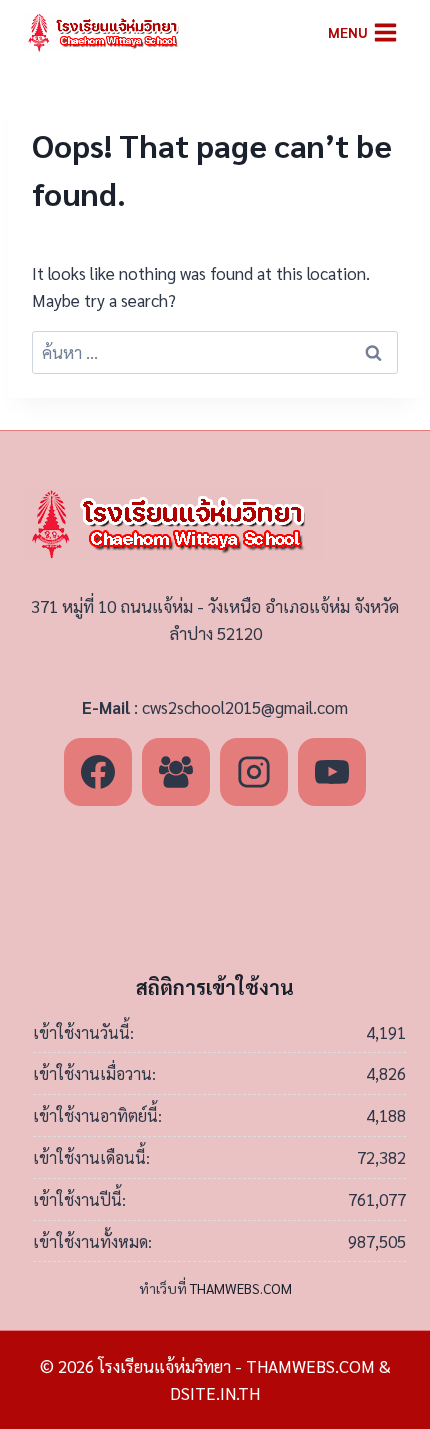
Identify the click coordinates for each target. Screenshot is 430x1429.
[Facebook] (98, 772)
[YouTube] (332, 772)
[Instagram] (254, 772)
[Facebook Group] (176, 772)
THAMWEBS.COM (241, 1288)
